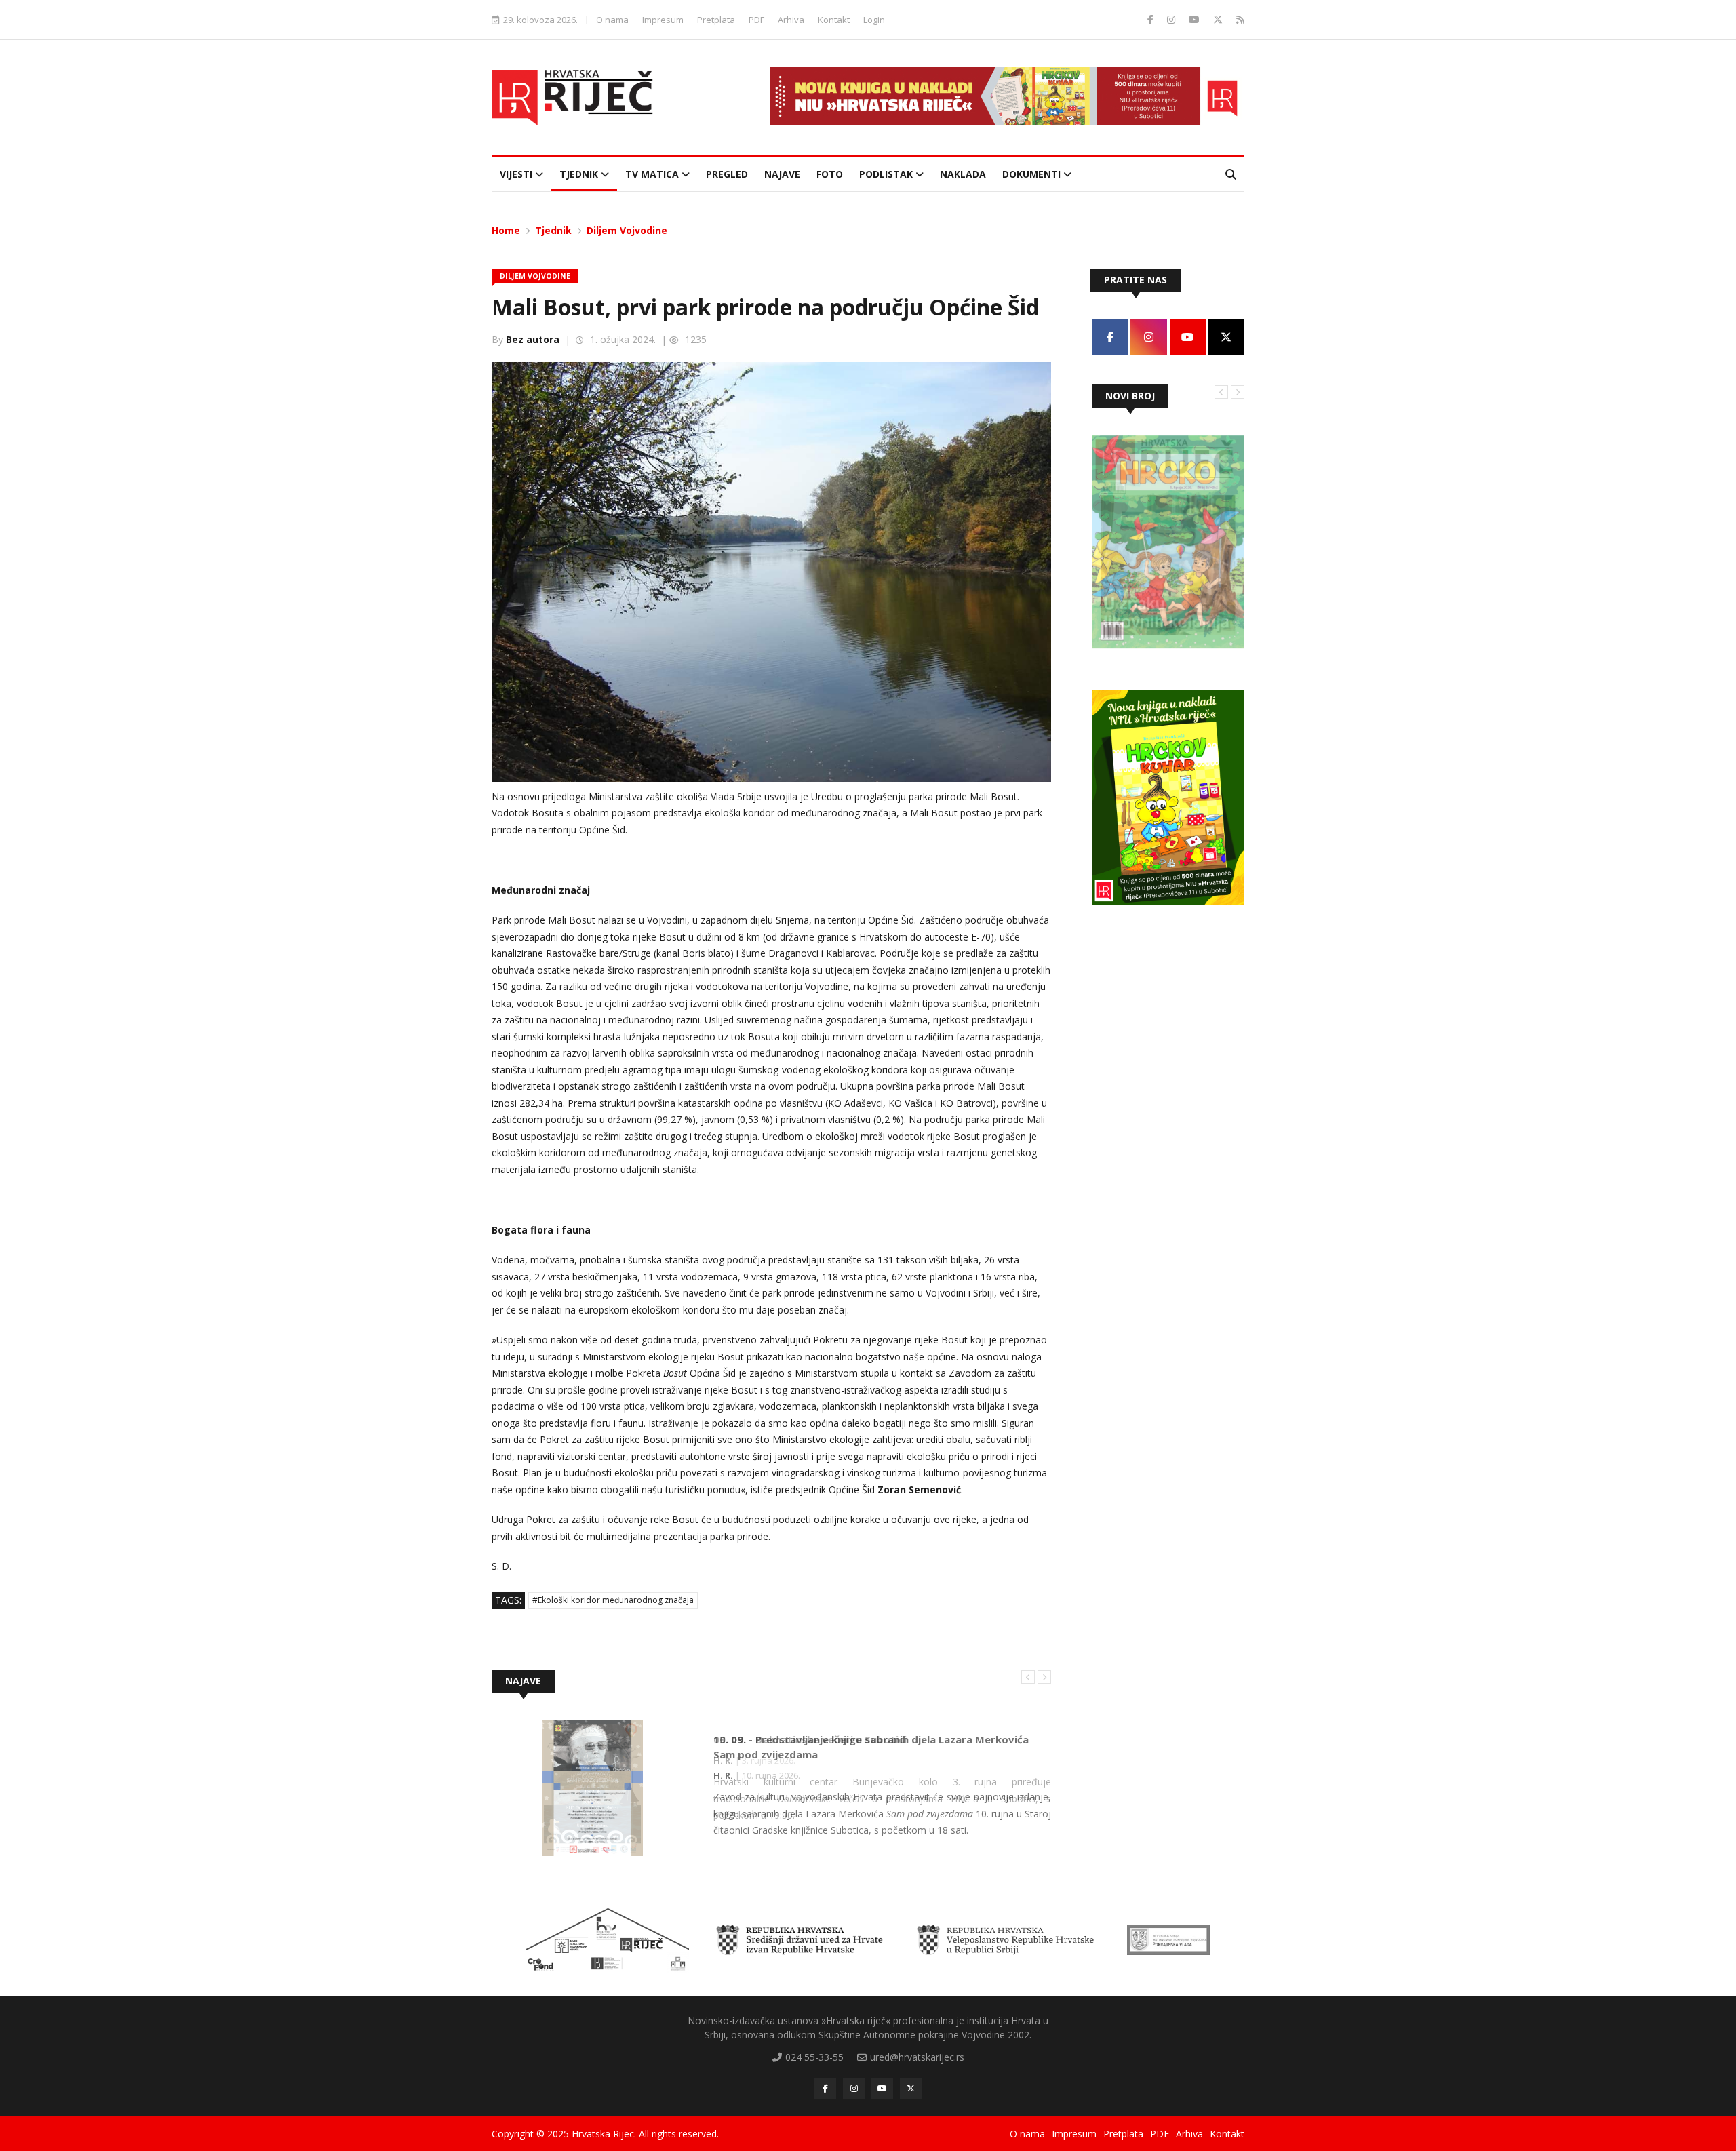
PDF (756, 20)
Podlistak (887, 174)
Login (874, 20)
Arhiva (791, 20)
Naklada (963, 174)
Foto (830, 174)
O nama (612, 20)
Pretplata (716, 20)
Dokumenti (1033, 174)
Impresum (663, 20)
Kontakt (834, 20)
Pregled (727, 174)
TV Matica (653, 174)
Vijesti (517, 174)
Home (506, 230)
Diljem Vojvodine (627, 230)
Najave (782, 174)
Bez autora (533, 339)
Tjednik (580, 174)
